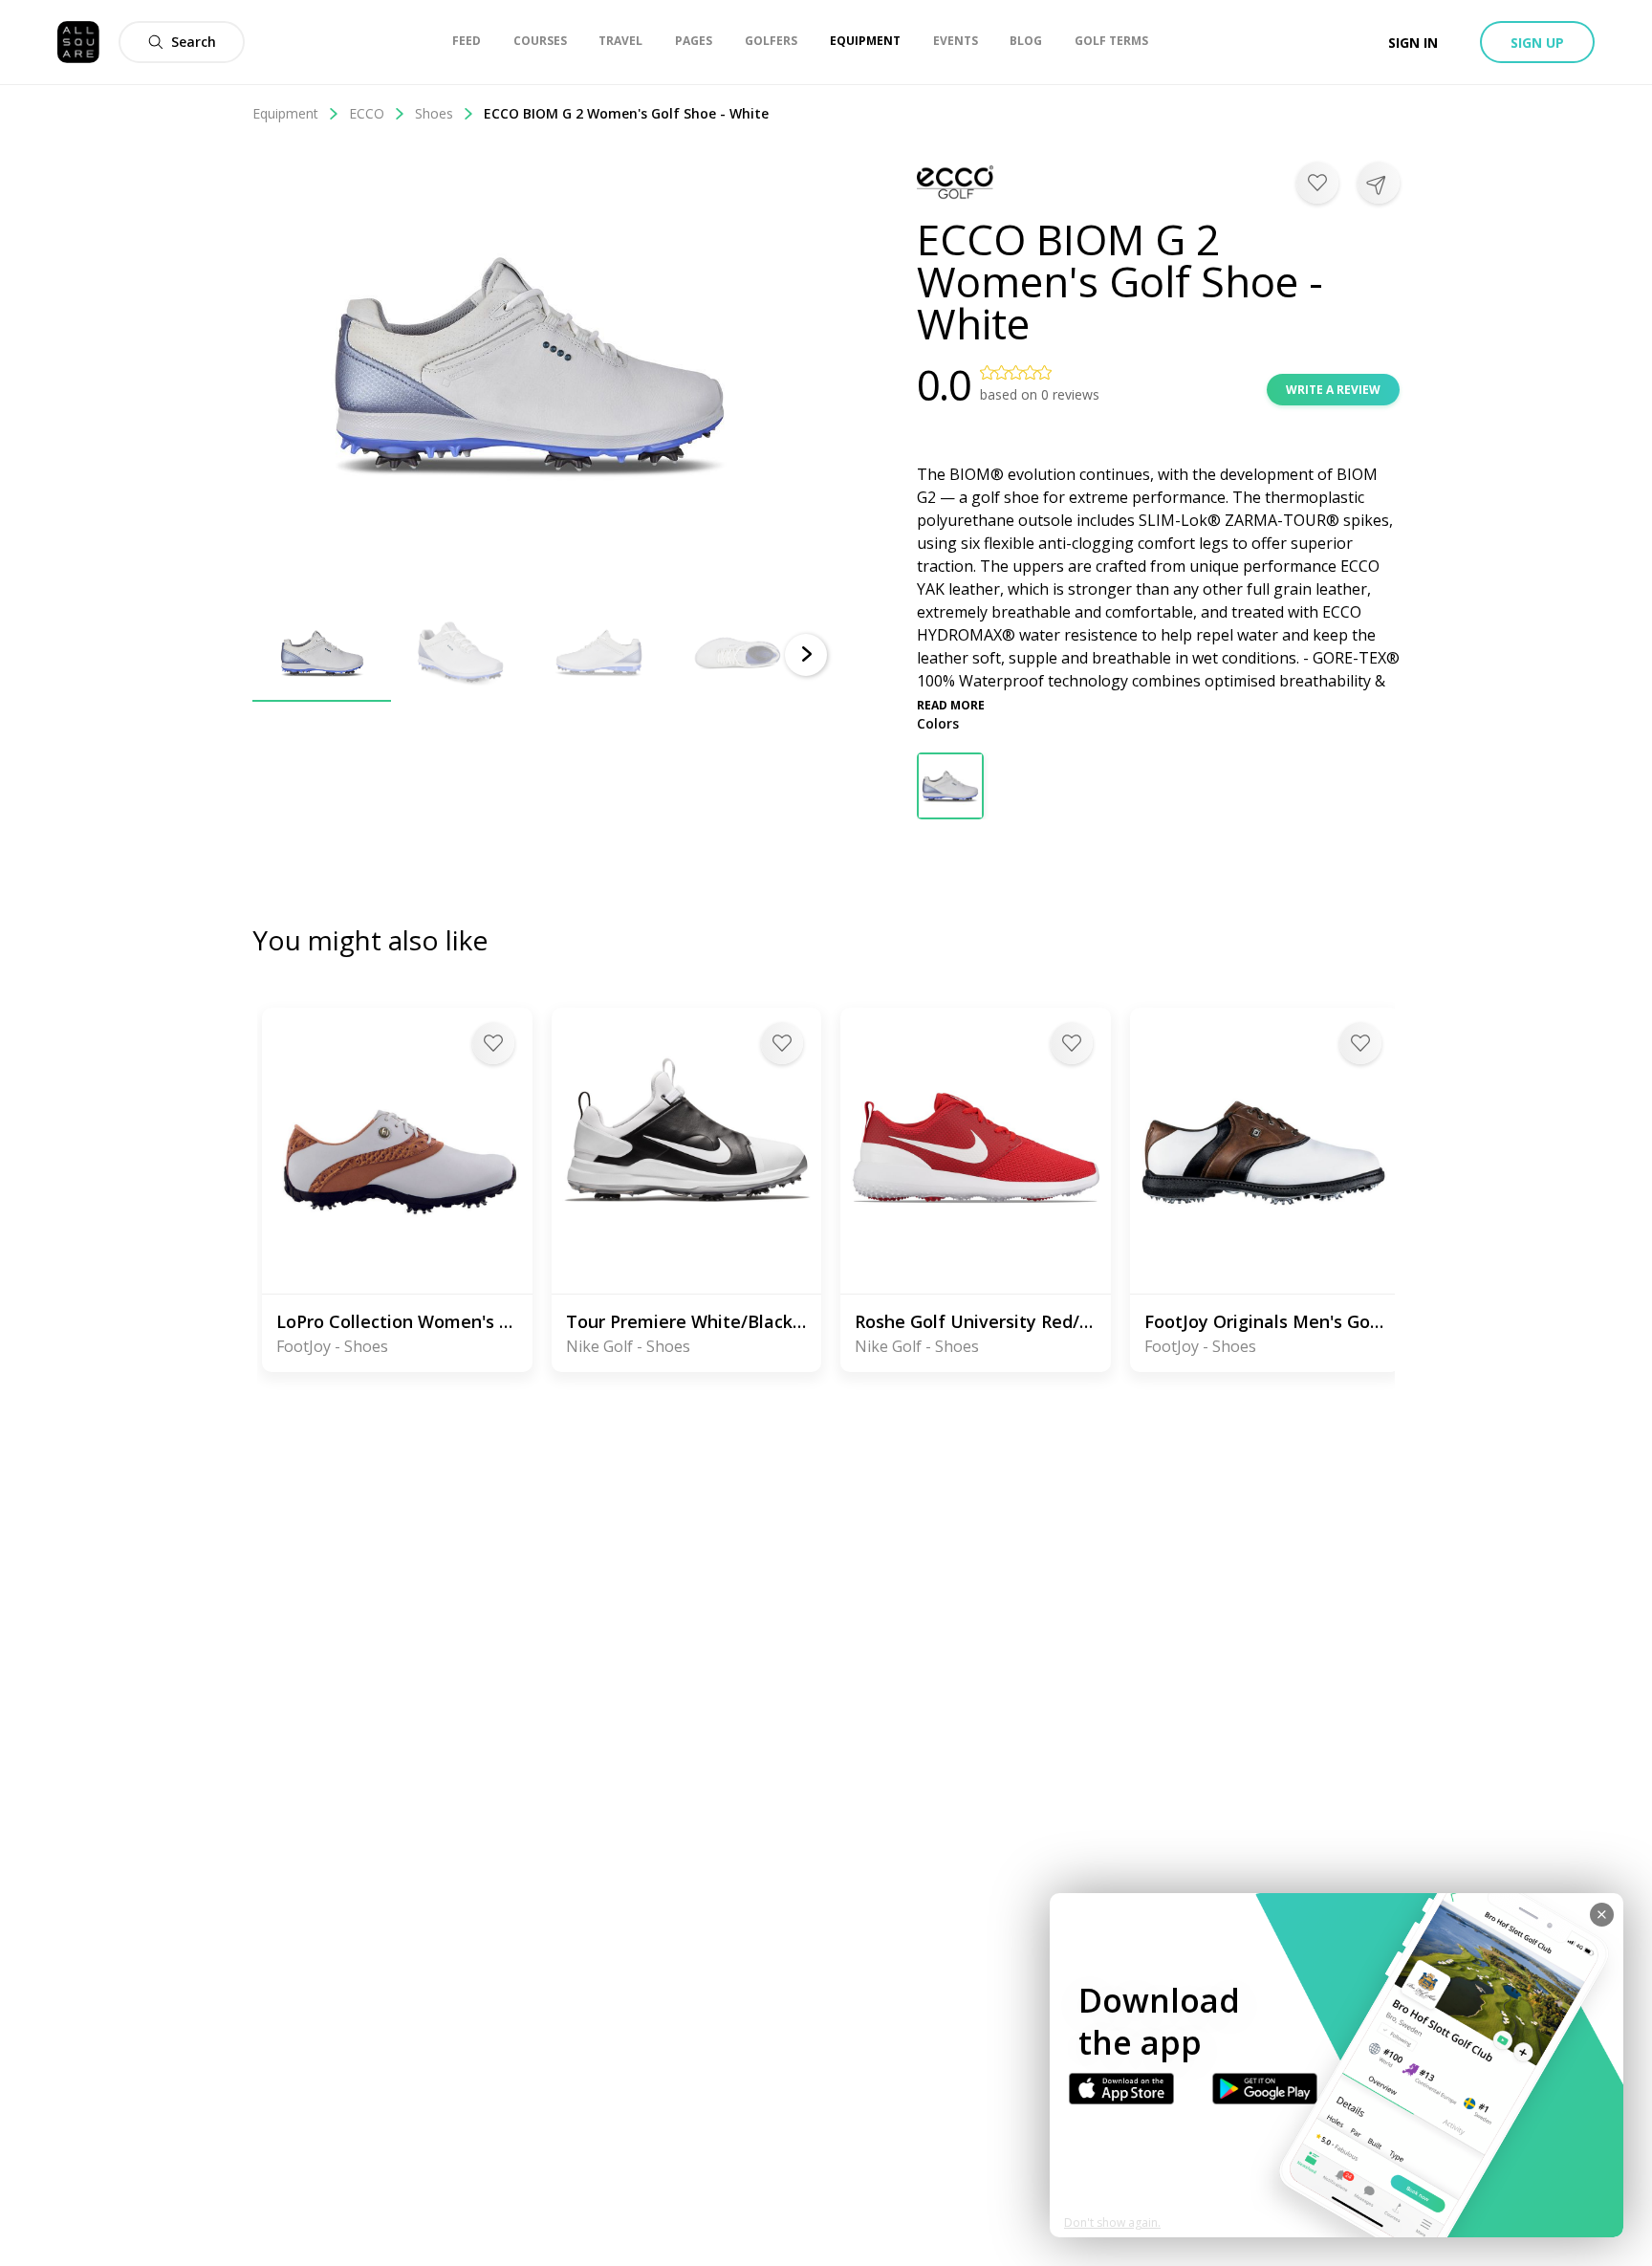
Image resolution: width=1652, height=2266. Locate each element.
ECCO (367, 113)
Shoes (434, 113)
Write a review (1333, 390)
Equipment (285, 113)
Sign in (1413, 43)
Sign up (1537, 43)
